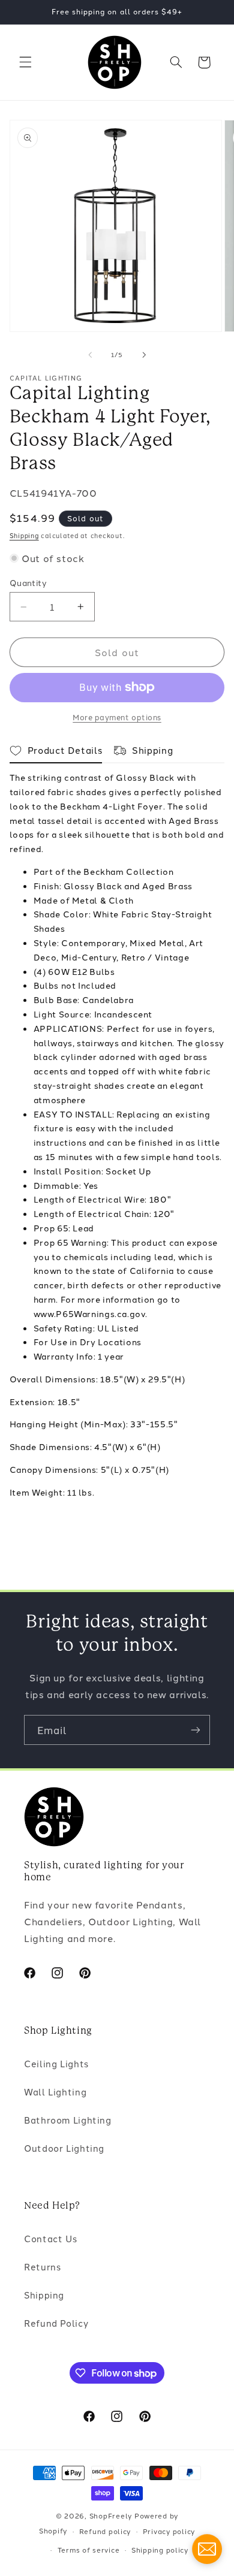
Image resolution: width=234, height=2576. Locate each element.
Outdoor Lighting (64, 2148)
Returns (42, 2267)
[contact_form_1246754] (207, 2549)
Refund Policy (56, 2323)
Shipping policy (160, 2550)
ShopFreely (111, 2515)
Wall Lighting (55, 2092)
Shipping (24, 535)
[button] (25, 62)
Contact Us (50, 2238)
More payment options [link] (117, 717)
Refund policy (105, 2531)
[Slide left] (90, 355)
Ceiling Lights (56, 2063)
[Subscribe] (196, 1730)
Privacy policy (169, 2531)
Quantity (28, 582)
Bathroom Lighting (68, 2120)
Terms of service (89, 2550)
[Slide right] (144, 355)
